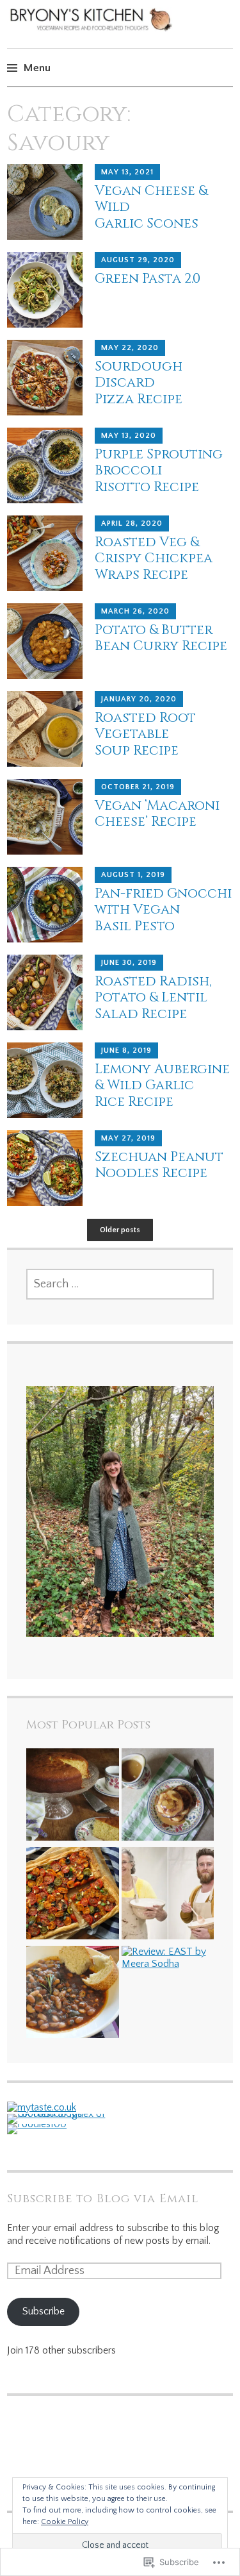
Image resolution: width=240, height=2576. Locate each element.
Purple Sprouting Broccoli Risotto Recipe (159, 471)
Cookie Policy (65, 2522)
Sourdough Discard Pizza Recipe (139, 383)
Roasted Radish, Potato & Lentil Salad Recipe (153, 998)
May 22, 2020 (130, 348)
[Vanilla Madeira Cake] (73, 1796)
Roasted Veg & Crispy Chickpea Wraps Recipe (154, 558)
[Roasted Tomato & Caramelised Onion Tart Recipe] (73, 1895)
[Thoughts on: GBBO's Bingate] (168, 1895)
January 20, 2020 (139, 699)
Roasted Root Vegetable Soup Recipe (145, 734)
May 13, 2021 (127, 172)
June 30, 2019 (129, 963)
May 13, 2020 (129, 436)
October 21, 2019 (138, 787)
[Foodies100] (37, 2124)
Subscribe (44, 2311)
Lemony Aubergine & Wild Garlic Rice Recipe (162, 1085)
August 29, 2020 (138, 260)
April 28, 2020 (132, 523)
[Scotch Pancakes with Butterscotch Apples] (168, 1796)
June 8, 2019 (126, 1050)
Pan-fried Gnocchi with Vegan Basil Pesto (163, 910)
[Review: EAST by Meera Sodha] (168, 1958)
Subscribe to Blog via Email (103, 2199)
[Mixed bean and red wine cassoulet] (73, 1994)
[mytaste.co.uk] (42, 2107)
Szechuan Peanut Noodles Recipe (159, 1165)
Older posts (120, 1230)
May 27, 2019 (128, 1138)
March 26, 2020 (135, 611)
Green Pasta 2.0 (148, 279)
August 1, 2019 (133, 875)
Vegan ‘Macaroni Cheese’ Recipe (157, 814)
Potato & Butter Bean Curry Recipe (161, 638)
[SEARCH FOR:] (120, 1284)
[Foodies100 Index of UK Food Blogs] (60, 2114)
